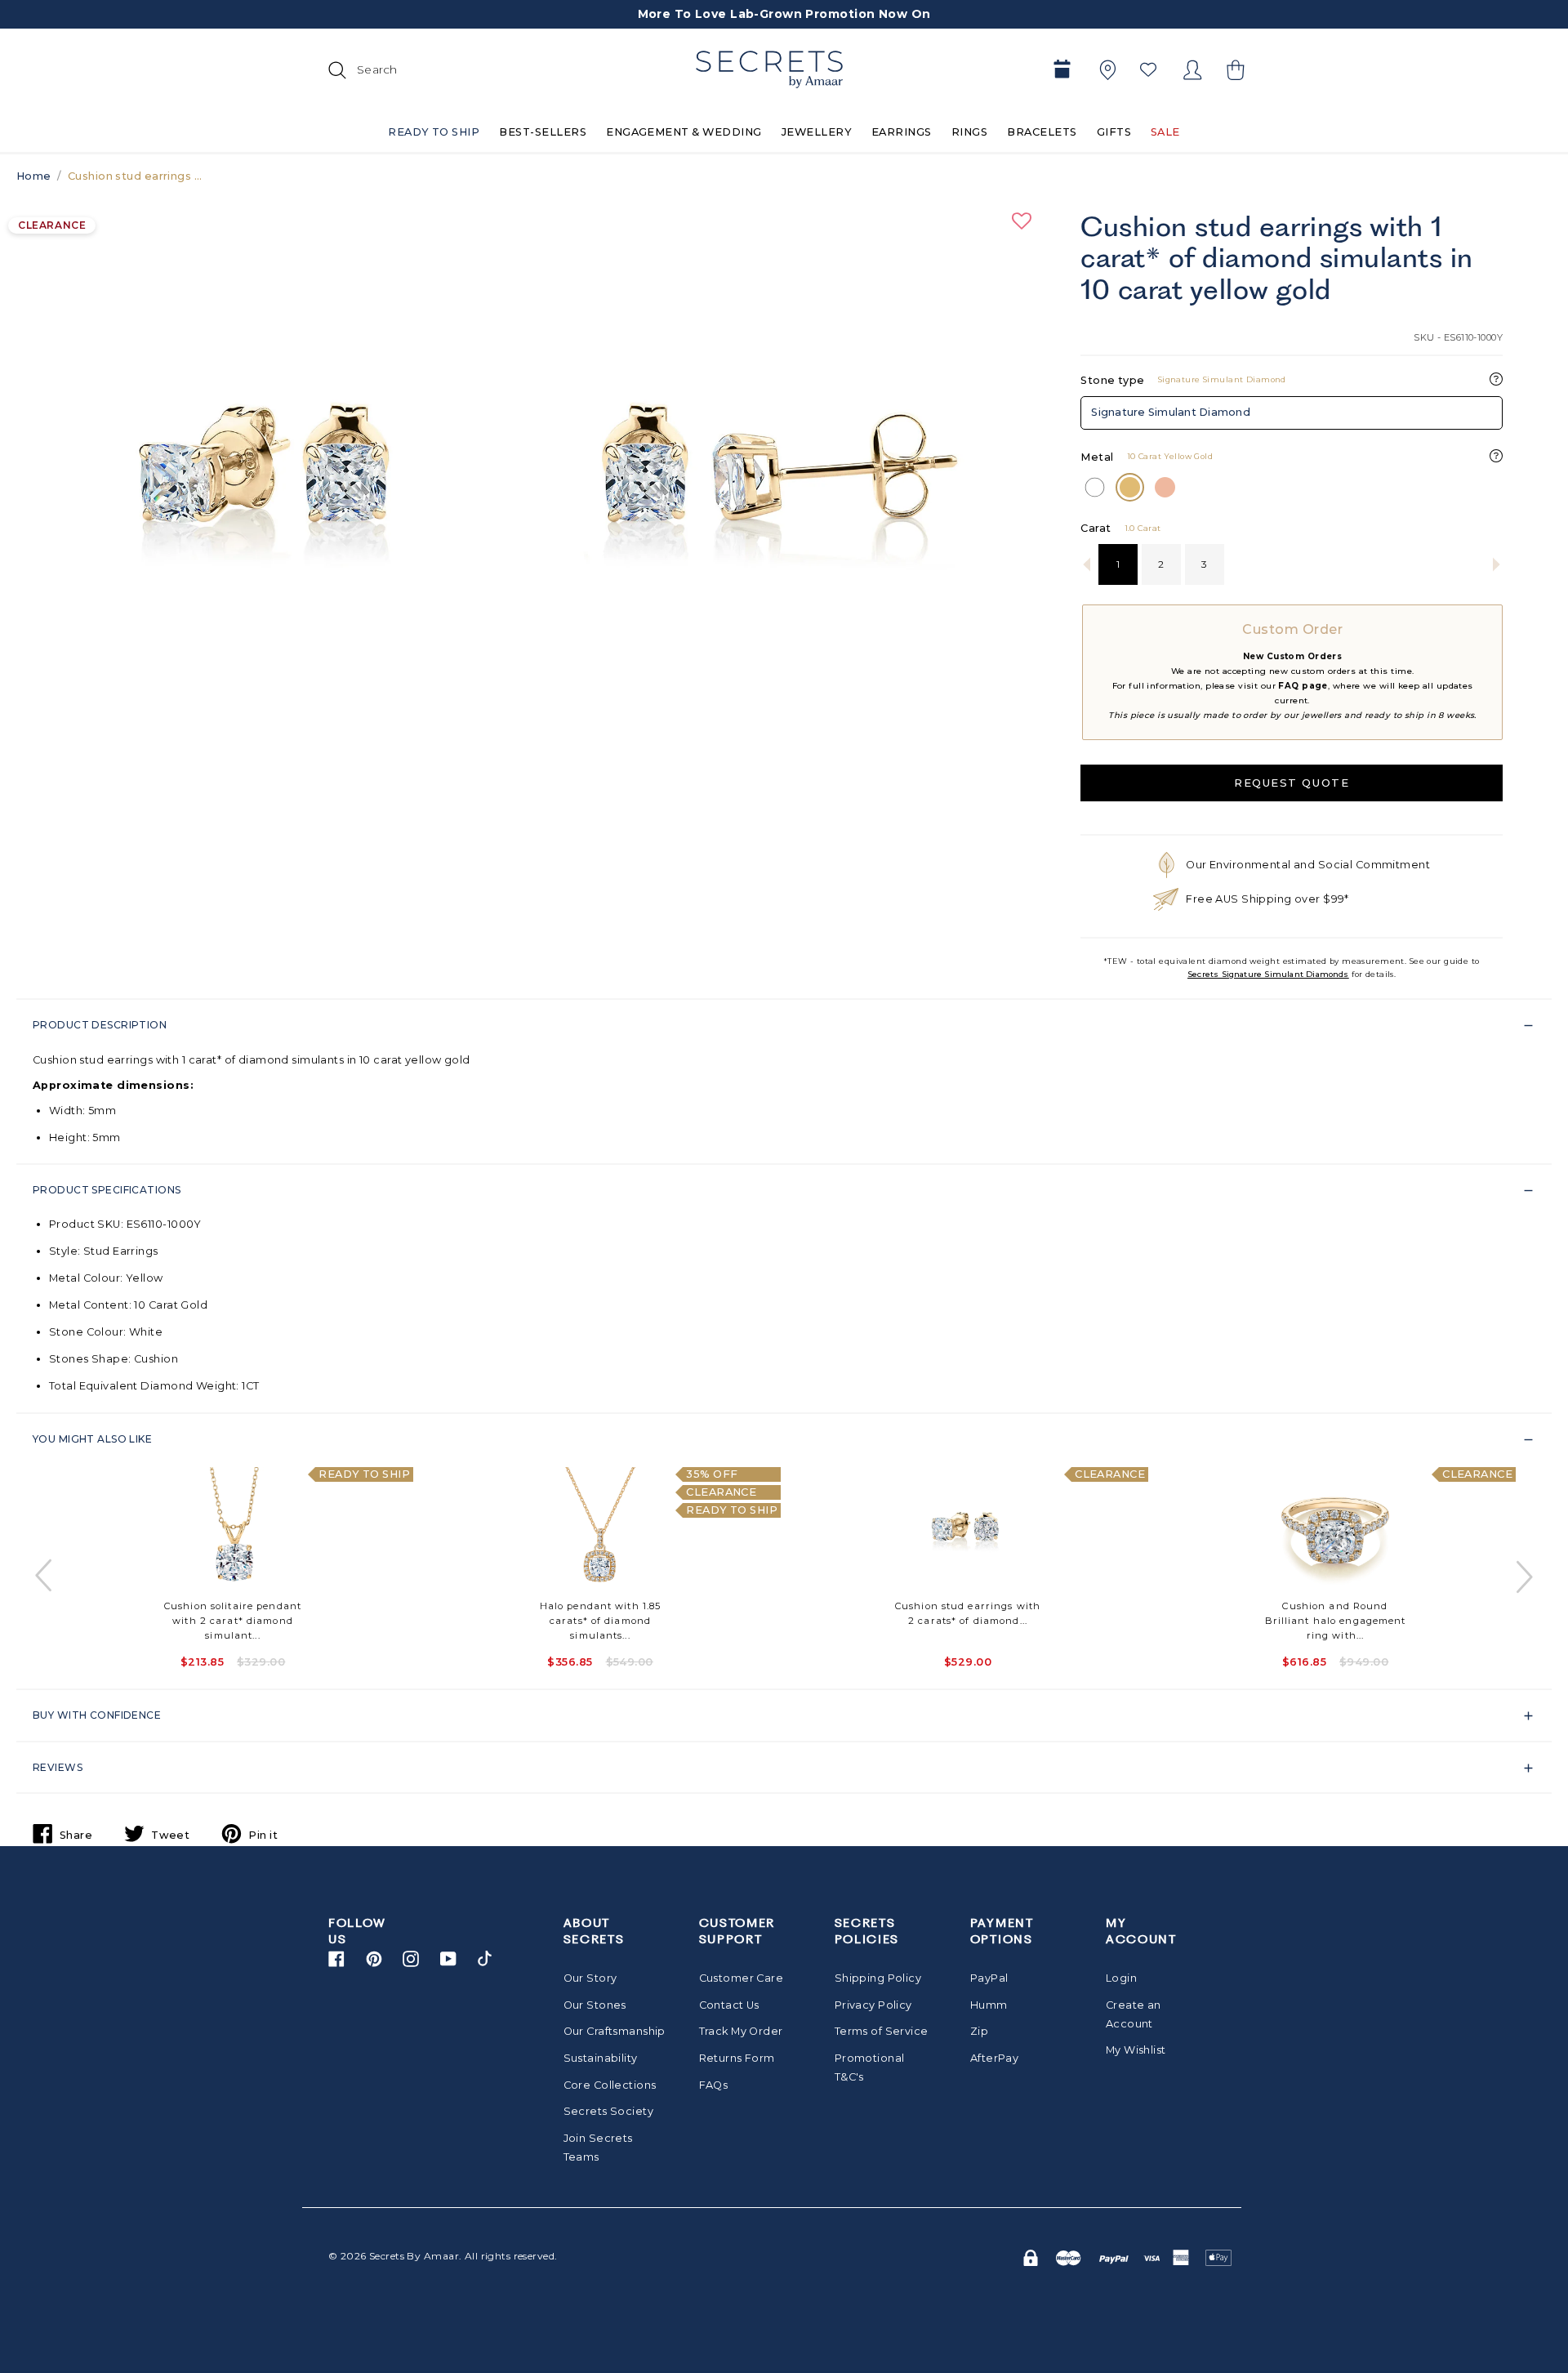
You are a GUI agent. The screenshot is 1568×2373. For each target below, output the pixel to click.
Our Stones (595, 2005)
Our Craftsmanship (610, 2031)
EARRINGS (902, 132)
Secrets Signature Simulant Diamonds (1268, 974)
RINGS (969, 132)
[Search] (335, 69)
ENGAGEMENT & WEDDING (684, 132)
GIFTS (1114, 132)
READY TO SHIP (434, 132)
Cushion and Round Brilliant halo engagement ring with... (1336, 1621)
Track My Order (741, 2031)
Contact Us (729, 2005)
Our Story (590, 1978)
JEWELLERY (817, 132)
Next (1523, 1576)
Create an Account (1134, 2014)
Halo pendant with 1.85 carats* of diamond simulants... (601, 1621)
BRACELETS (1042, 132)
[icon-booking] (1062, 70)
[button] (1233, 70)
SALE (1165, 132)
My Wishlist (1136, 2050)
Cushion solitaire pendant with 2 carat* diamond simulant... (233, 1621)
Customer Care (742, 1978)
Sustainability (601, 2058)
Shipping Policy (878, 1978)
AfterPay (994, 2058)
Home (34, 176)
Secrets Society (608, 2111)
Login (1121, 1978)
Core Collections (610, 2085)
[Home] (769, 69)
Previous (45, 1576)
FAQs (714, 2085)
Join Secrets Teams (598, 2148)
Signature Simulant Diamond (1171, 412)
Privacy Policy (873, 2005)
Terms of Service (882, 2031)
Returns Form (737, 2058)
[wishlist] (1148, 69)
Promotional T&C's (870, 2067)
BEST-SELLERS (543, 132)
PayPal (989, 1978)
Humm (989, 2005)
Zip (979, 2031)
